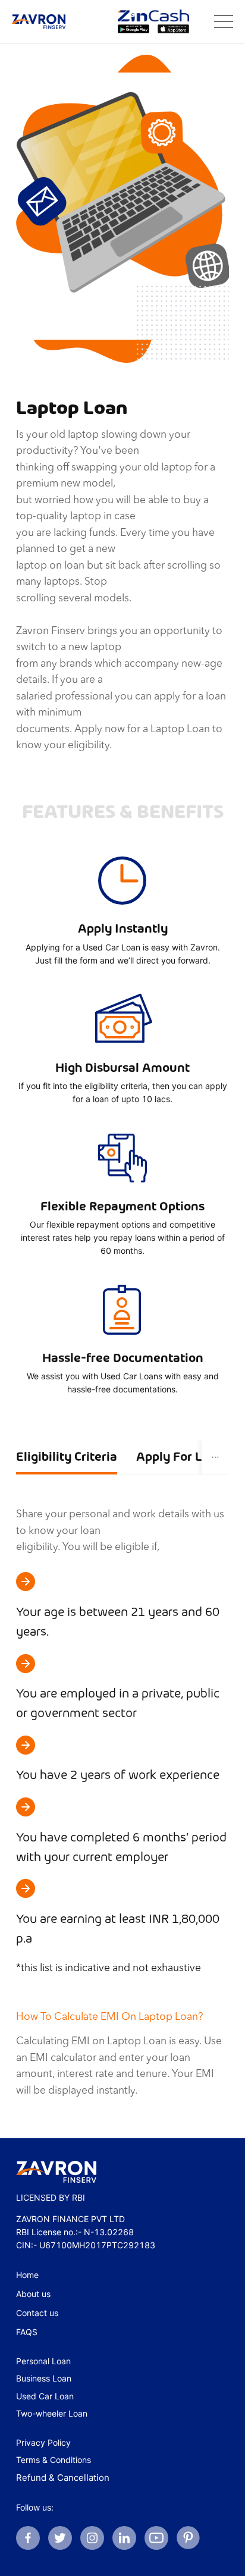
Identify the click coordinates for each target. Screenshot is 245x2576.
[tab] (67, 1458)
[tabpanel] (122, 1800)
